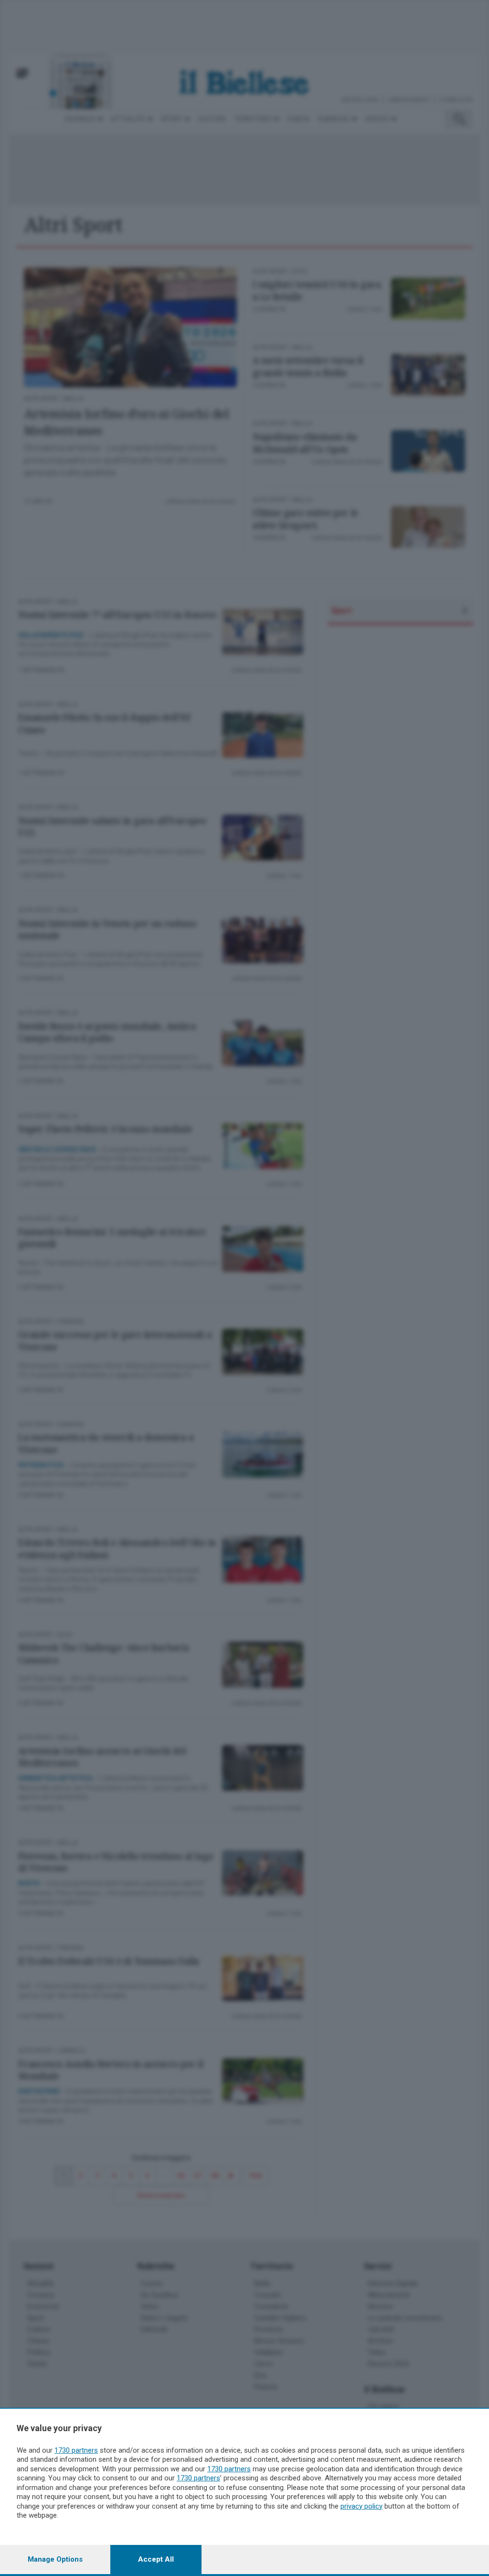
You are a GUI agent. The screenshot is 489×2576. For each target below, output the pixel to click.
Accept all (156, 2559)
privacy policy (361, 2506)
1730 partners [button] (76, 2450)
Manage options (55, 2559)
